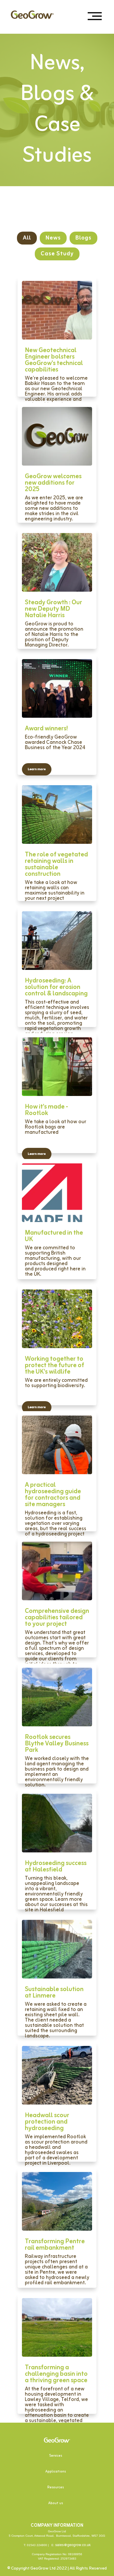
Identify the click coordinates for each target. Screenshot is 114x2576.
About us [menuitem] (56, 2503)
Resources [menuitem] (56, 2487)
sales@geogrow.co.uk (73, 2545)
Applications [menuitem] (56, 2472)
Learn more (37, 769)
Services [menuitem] (56, 2456)
